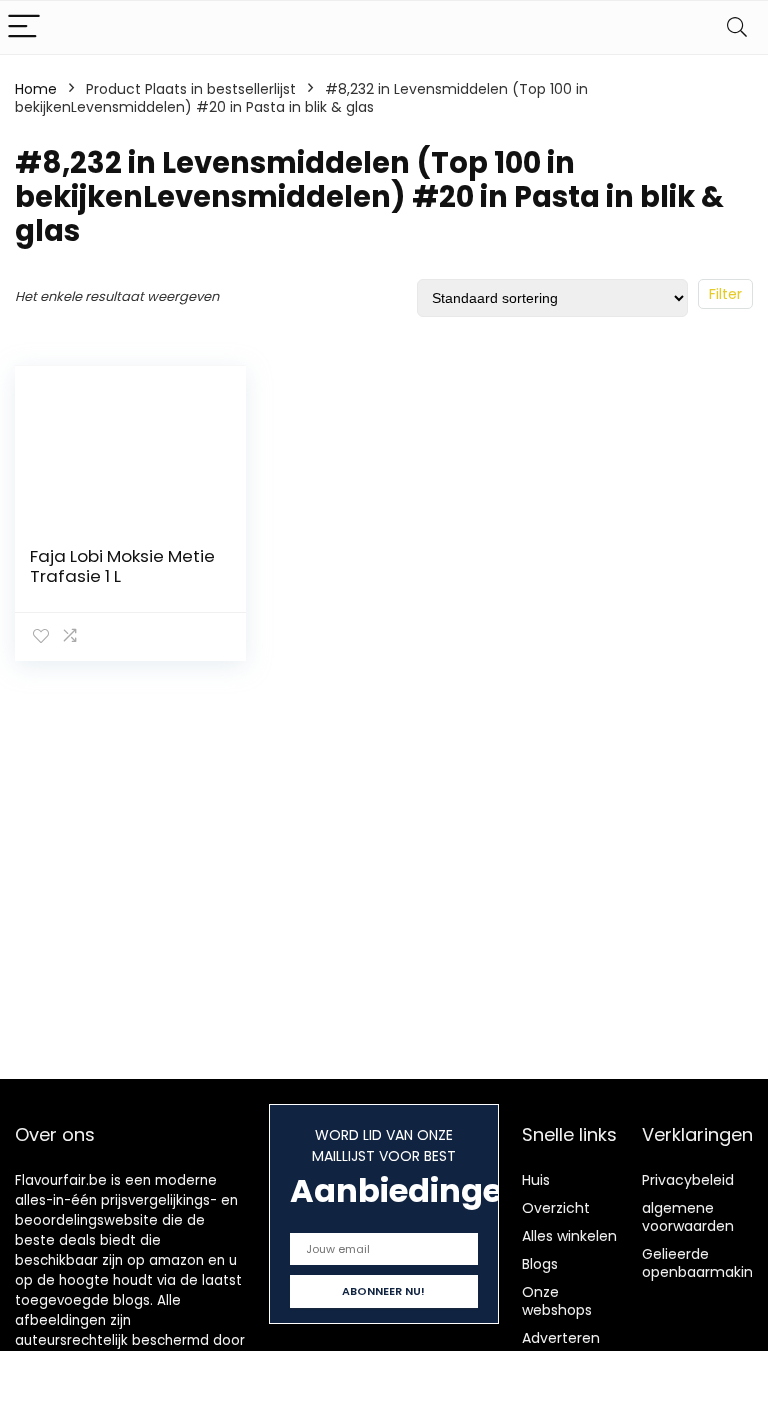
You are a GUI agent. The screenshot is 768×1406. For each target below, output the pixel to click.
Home (36, 89)
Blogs (540, 1264)
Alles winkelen (569, 1236)
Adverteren (561, 1338)
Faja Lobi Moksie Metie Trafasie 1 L (122, 566)
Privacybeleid (688, 1180)
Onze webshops (557, 1301)
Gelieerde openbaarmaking (702, 1263)
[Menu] (24, 27)
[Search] (737, 27)
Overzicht (556, 1208)
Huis (536, 1180)
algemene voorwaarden (688, 1217)
